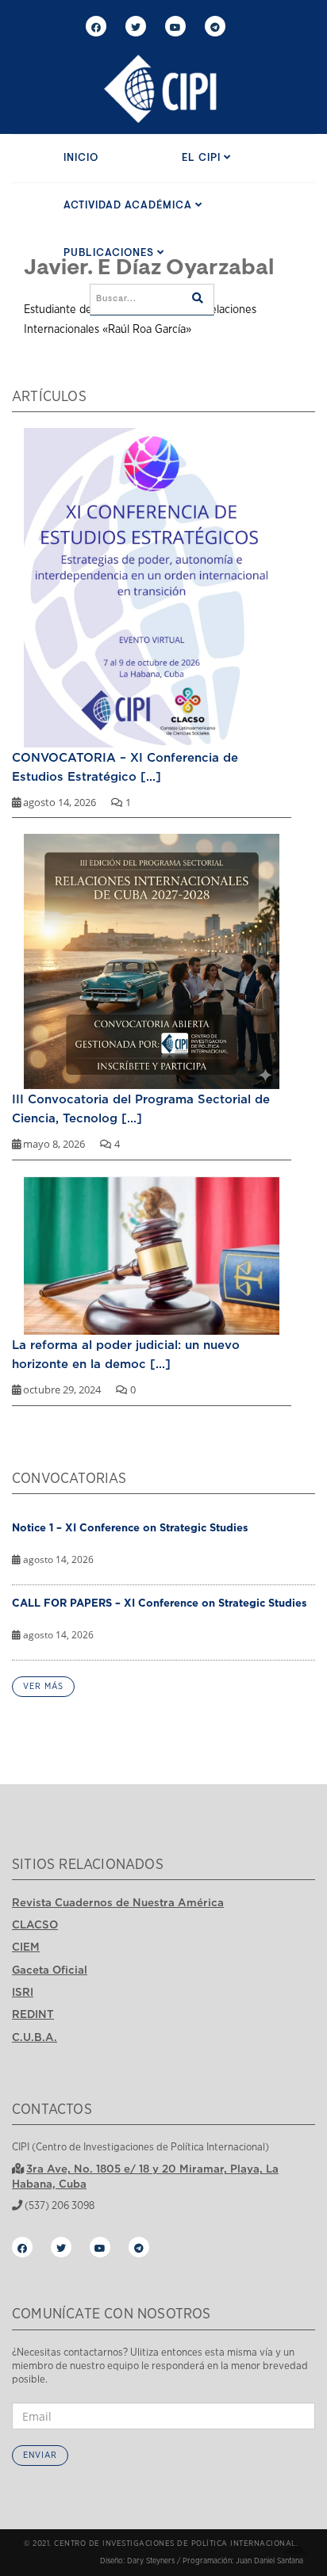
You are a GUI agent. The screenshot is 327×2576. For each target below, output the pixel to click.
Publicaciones (110, 253)
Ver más (43, 1686)
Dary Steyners (151, 2561)
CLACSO (35, 1924)
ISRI (23, 1992)
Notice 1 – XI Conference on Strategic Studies (130, 1527)
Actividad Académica (129, 206)
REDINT (33, 2014)
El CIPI (203, 158)
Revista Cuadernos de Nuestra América (118, 1902)
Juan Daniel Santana (269, 2561)
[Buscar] (198, 300)
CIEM (26, 1947)
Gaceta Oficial (50, 1970)
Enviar (40, 2455)
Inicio (81, 158)
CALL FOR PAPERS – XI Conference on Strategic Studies (160, 1603)
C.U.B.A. (35, 2037)
